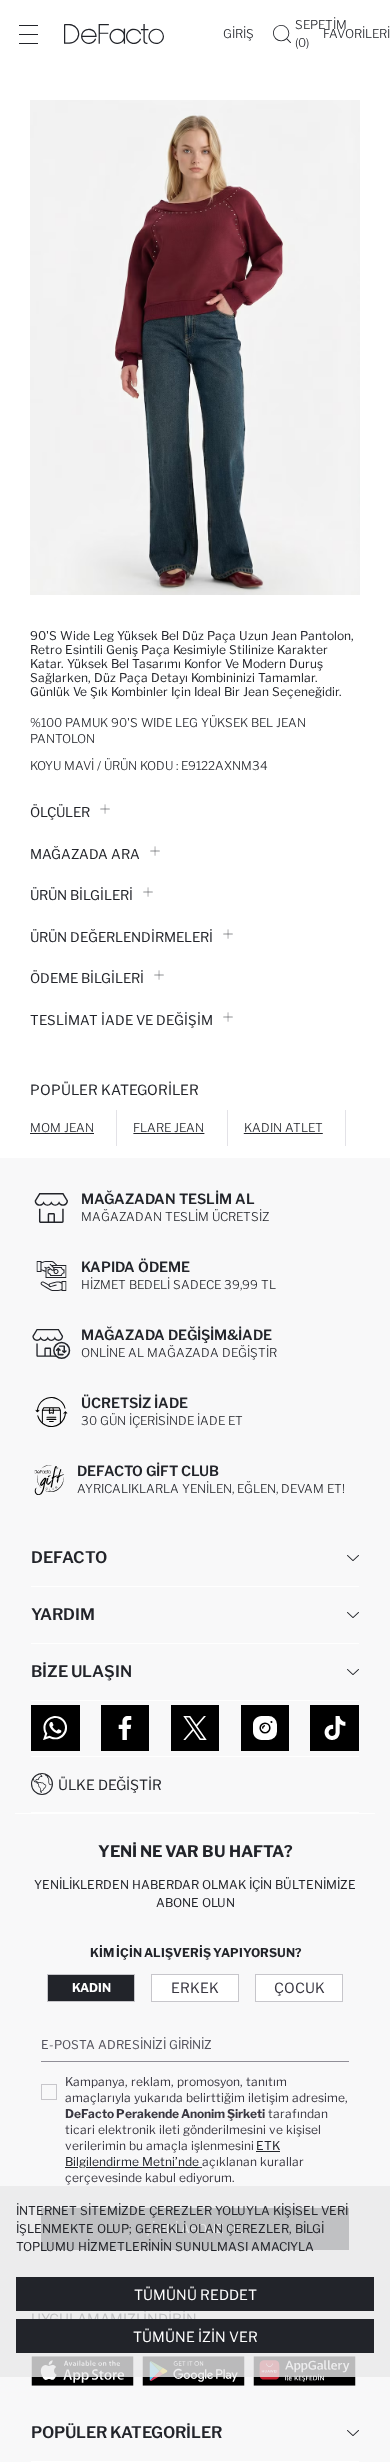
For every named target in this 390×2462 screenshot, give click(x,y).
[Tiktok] (334, 1728)
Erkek (195, 1987)
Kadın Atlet (283, 1127)
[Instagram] (265, 1728)
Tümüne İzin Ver (195, 2336)
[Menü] (28, 34)
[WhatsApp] (55, 1728)
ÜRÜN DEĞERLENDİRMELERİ (121, 937)
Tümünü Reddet (195, 2294)
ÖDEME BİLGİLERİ (87, 978)
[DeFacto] (114, 34)
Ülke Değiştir (110, 1784)
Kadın (91, 1987)
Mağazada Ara (85, 854)
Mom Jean (62, 1127)
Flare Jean (168, 1127)
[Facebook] (125, 1728)
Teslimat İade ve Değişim (121, 1020)
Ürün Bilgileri (81, 895)
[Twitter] (195, 1728)
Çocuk (299, 1987)
